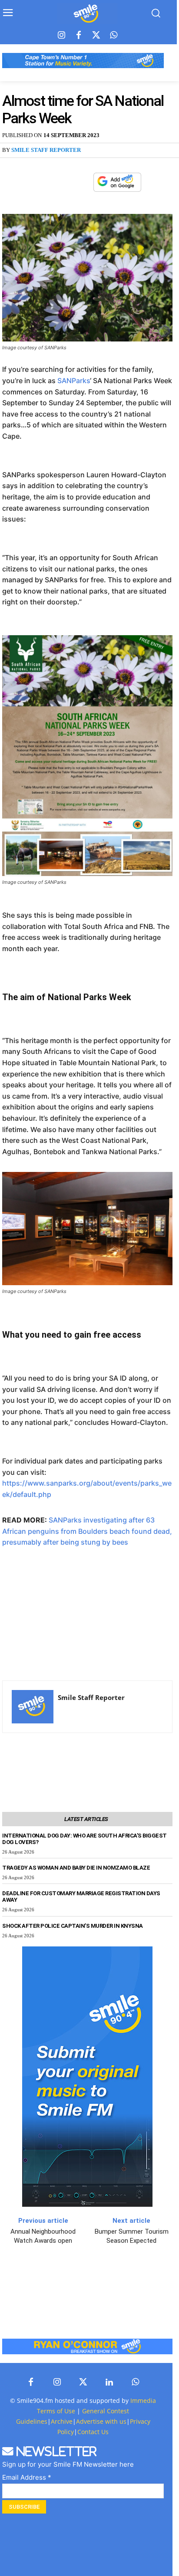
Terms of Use (56, 2411)
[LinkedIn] (109, 2382)
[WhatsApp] (82, 182)
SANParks (74, 381)
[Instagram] (61, 36)
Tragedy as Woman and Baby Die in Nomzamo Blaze (76, 1868)
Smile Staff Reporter (46, 150)
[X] (62, 182)
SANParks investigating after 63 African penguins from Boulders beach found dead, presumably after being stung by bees (87, 1531)
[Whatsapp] (113, 36)
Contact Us (93, 2432)
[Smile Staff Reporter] (33, 1707)
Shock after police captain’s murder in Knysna (73, 1926)
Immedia (143, 2400)
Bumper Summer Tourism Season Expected (132, 2236)
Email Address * (27, 2477)
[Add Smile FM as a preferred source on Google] (117, 186)
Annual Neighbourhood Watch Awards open (43, 2236)
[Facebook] (79, 36)
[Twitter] (96, 36)
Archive (62, 2421)
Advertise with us (101, 2421)
